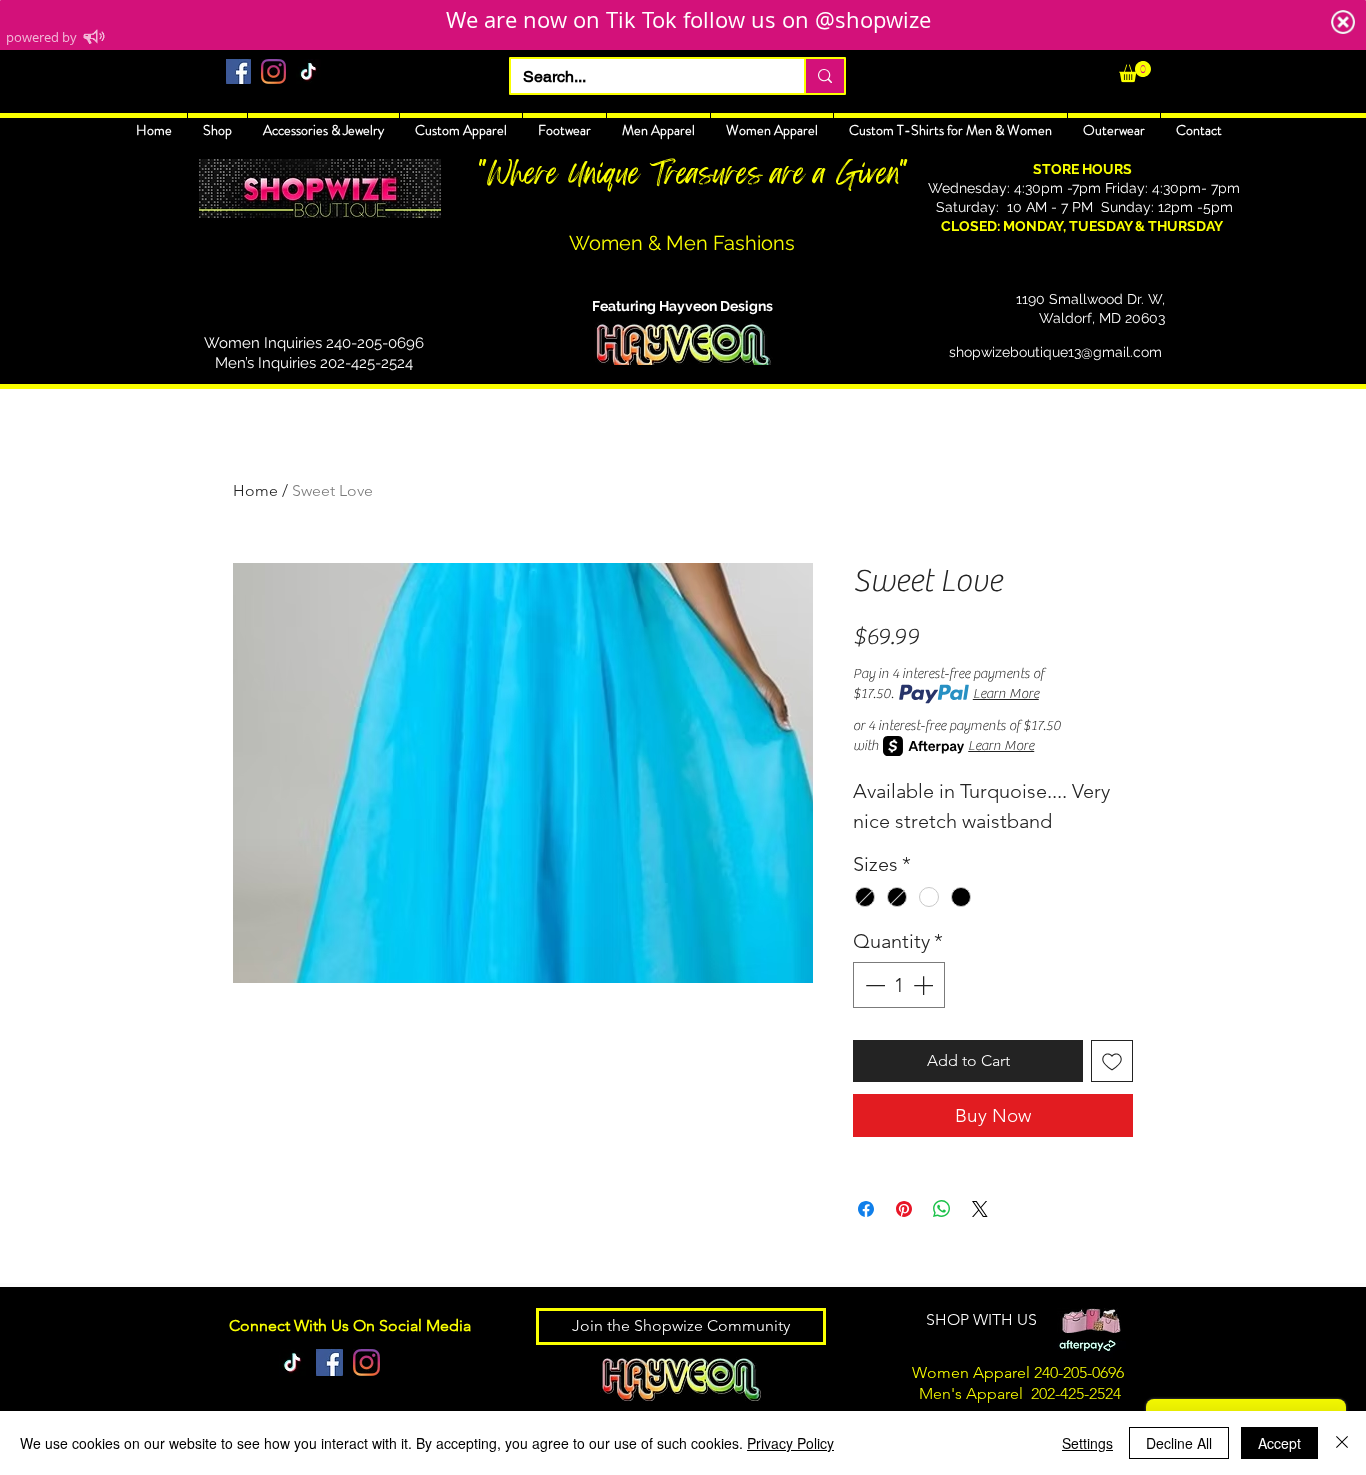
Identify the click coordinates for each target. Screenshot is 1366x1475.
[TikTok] (308, 71)
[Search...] (824, 76)
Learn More (1006, 694)
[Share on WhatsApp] (942, 1209)
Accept (1279, 1443)
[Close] (1342, 1443)
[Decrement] (873, 985)
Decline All (1179, 1443)
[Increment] (925, 985)
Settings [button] (1087, 1443)
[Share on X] (980, 1209)
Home (255, 490)
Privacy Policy (790, 1443)
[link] (1135, 71)
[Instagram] (273, 71)
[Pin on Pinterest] (904, 1209)
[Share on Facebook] (866, 1209)
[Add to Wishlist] (1112, 1061)
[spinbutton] (899, 985)
